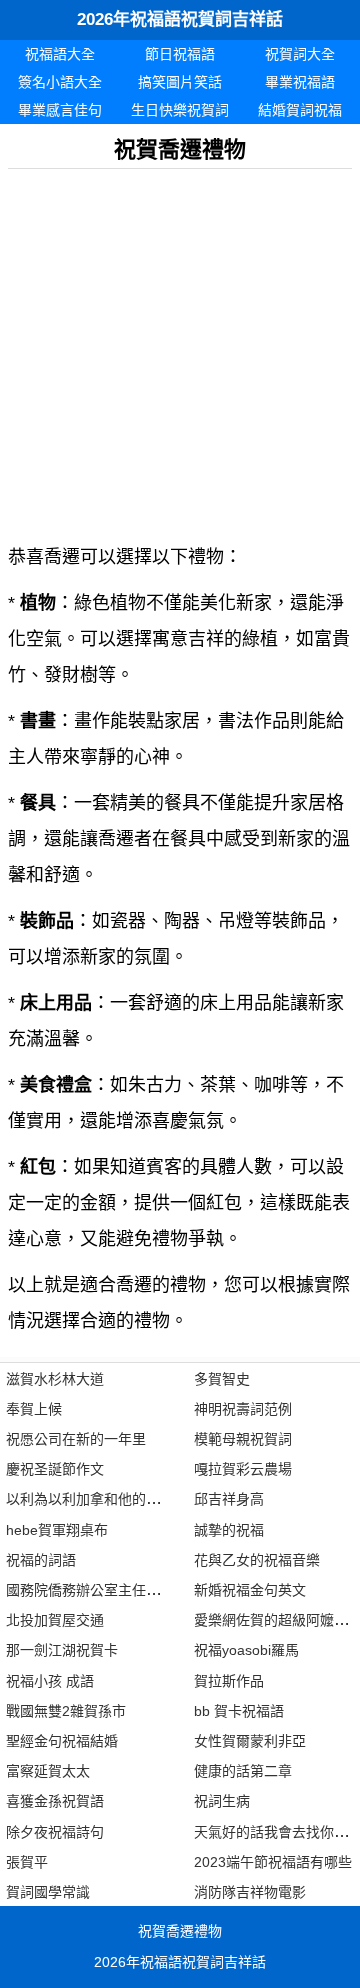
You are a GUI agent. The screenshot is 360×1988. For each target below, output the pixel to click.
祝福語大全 (60, 54)
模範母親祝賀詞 (243, 1439)
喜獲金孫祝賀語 (55, 1801)
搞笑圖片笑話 (180, 82)
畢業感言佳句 (60, 110)
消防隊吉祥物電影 (250, 1892)
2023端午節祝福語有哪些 (273, 1862)
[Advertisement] (180, 349)
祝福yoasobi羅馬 (246, 1650)
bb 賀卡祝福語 (239, 1711)
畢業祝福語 (300, 82)
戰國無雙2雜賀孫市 (66, 1711)
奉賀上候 (34, 1409)
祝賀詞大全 (300, 54)
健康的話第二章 (243, 1771)
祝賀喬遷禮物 (180, 1931)
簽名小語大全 (60, 82)
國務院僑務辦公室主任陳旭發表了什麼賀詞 (139, 1590)
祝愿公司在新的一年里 (76, 1439)
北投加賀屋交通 (55, 1620)
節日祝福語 (180, 54)
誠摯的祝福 (229, 1530)
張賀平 (27, 1862)
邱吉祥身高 (229, 1499)
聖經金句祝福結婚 (62, 1741)
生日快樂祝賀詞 (180, 110)
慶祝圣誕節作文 (55, 1469)
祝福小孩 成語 (50, 1681)
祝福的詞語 (41, 1560)
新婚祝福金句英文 (250, 1590)
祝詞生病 (222, 1801)
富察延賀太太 (48, 1771)
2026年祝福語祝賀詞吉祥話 (180, 19)
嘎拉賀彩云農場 (243, 1469)
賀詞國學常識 (48, 1892)
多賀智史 (222, 1379)
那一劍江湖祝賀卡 (62, 1650)
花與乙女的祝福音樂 (257, 1560)
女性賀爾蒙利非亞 (250, 1741)
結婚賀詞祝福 (300, 110)
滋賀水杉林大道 (55, 1379)
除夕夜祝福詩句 (55, 1832)
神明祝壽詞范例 (243, 1409)
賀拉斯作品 (229, 1681)
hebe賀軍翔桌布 (57, 1530)
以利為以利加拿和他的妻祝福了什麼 (118, 1499)
